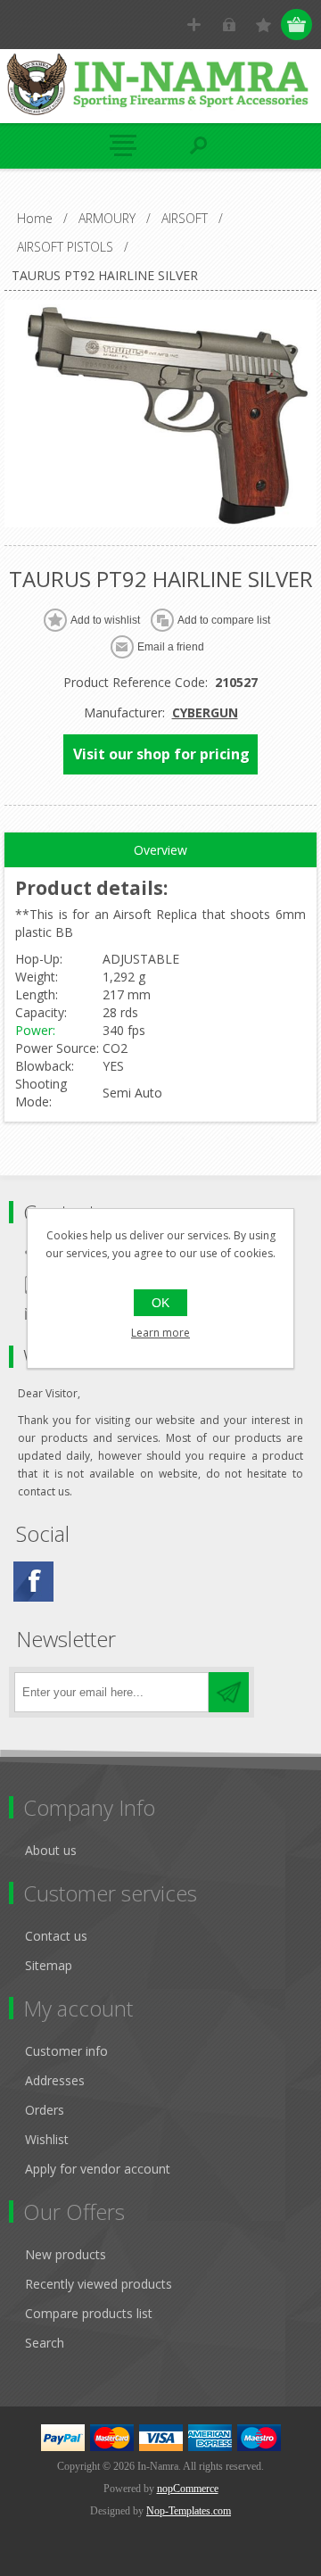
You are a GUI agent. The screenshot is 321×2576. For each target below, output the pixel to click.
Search (45, 2343)
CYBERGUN (205, 712)
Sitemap (49, 1965)
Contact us (56, 1936)
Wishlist (47, 2139)
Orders (45, 2110)
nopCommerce (188, 2489)
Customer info (66, 2051)
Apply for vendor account (98, 2169)
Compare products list (89, 2313)
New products (66, 2254)
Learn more (160, 1333)
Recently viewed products (99, 2284)
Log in (229, 25)
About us (51, 1850)
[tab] (160, 850)
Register (194, 25)
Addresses (55, 2080)
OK (160, 1303)
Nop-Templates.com (189, 2511)
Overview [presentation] (160, 850)
